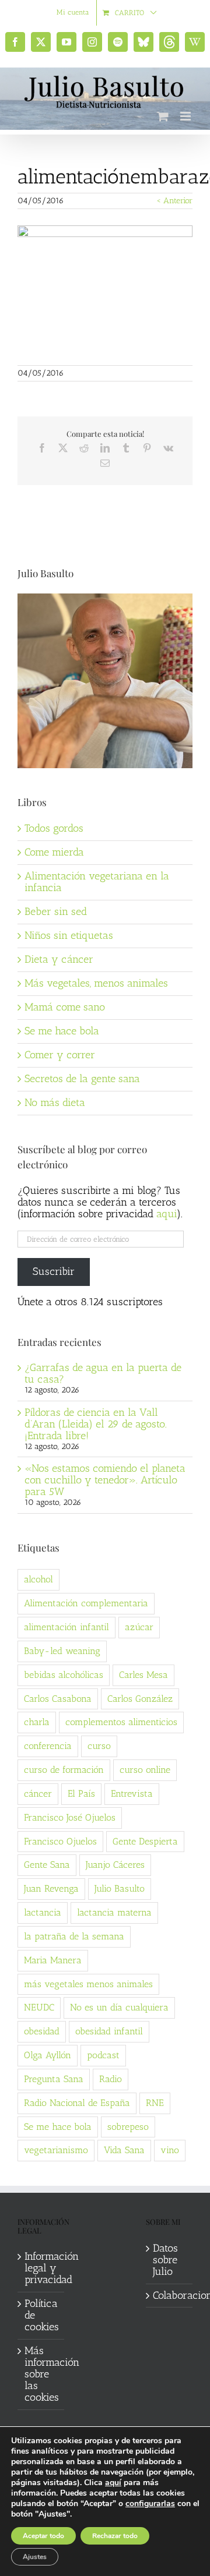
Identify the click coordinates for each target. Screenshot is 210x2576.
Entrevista (132, 1794)
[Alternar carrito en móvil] (163, 116)
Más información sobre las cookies (41, 2374)
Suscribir (54, 1271)
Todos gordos (54, 828)
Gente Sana (47, 1865)
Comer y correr (60, 1055)
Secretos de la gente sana (82, 1079)
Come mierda (54, 852)
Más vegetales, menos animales (96, 983)
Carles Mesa (143, 1675)
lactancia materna (114, 1912)
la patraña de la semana (74, 1936)
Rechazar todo (115, 2536)
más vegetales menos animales (88, 1984)
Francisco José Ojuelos (70, 1817)
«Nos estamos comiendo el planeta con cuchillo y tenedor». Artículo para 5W (105, 1480)
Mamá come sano (65, 1007)
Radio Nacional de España (77, 2103)
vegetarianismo (56, 2150)
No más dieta (55, 1103)
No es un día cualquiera (119, 2007)
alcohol (38, 1579)
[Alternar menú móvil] (186, 116)
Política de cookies (41, 2316)
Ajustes (35, 2557)
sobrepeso (128, 2127)
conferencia (48, 1746)
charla (37, 1722)
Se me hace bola (62, 1031)
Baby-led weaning (62, 1651)
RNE (155, 2103)
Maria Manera (53, 1960)
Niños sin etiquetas (69, 935)
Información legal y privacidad (41, 2268)
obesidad (42, 2031)
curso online (145, 1770)
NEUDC (39, 2007)
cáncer (38, 1794)
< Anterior (174, 201)
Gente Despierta (145, 1841)
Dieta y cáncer (59, 959)
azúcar (139, 1627)
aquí (113, 2483)
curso (99, 1746)
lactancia (43, 1912)
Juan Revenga (51, 1888)
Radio (111, 2079)
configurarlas (150, 2504)
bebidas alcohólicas (64, 1675)
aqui (167, 1214)
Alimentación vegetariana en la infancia (97, 882)
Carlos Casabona (58, 1699)
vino (170, 2150)
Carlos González (140, 1699)
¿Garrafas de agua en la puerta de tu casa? (103, 1373)
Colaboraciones (170, 2296)
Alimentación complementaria (86, 1603)
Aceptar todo (43, 2536)
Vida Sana (124, 2150)
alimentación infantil (66, 1627)
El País (81, 1794)
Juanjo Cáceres (115, 1865)
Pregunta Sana (54, 2079)
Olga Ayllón (48, 2055)
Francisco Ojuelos (60, 1841)
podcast (103, 2055)
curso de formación (64, 1770)
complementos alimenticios (121, 1722)
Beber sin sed (56, 911)
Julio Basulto (120, 1888)
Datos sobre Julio (165, 2260)
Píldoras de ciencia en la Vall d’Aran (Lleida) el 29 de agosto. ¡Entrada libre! (96, 1424)
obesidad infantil (109, 2031)
